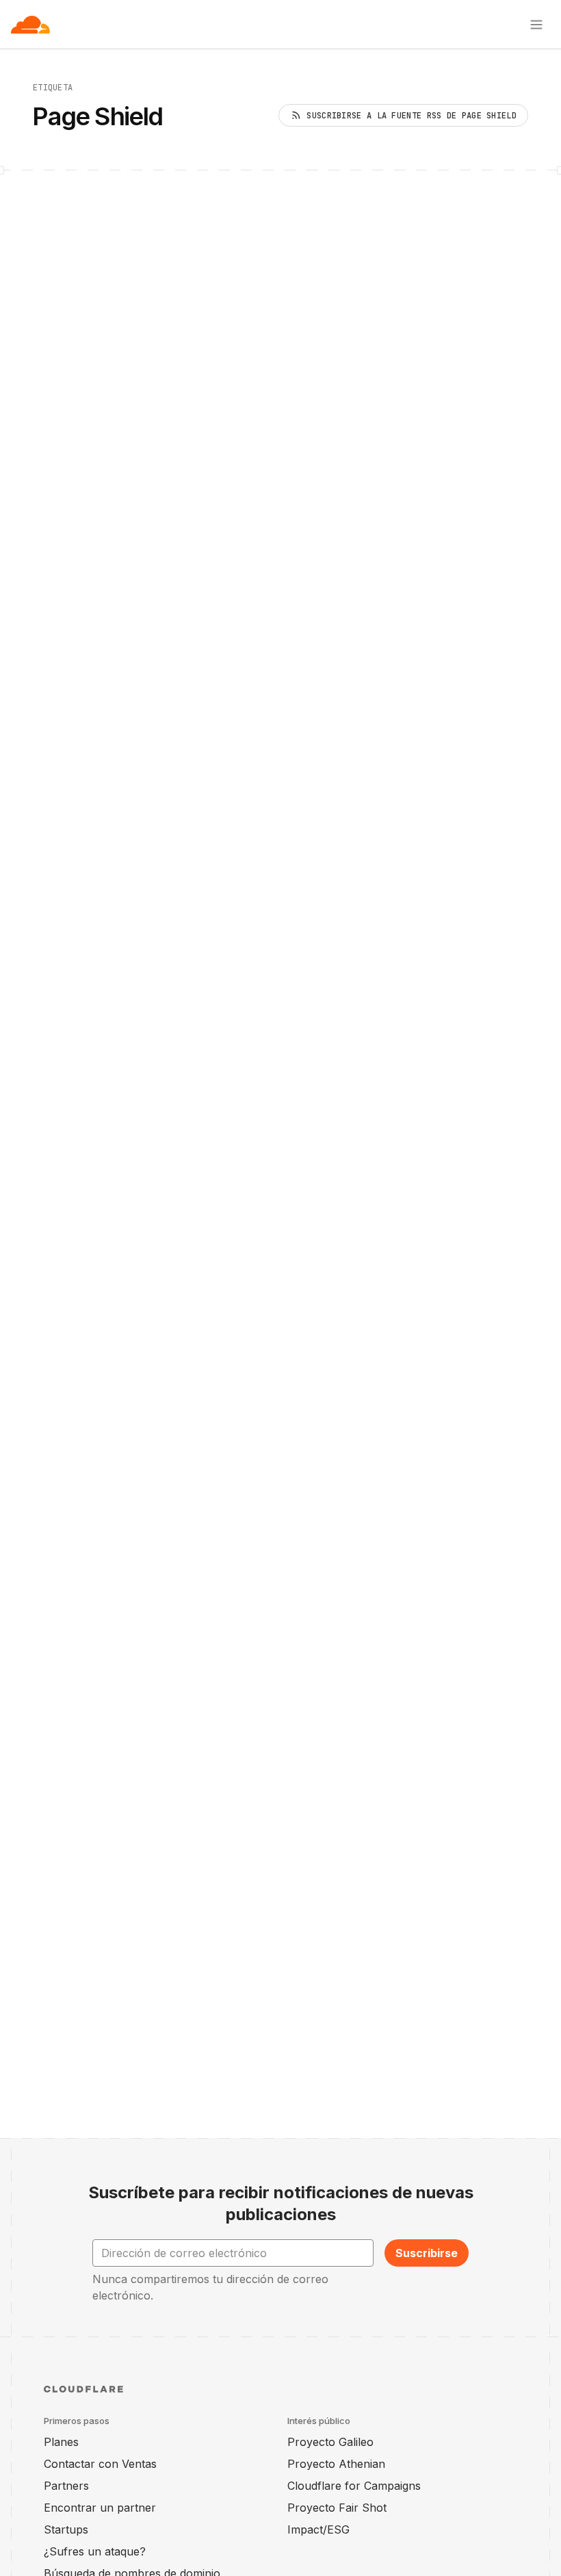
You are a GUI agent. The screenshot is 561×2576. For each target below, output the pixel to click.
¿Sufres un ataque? (95, 2551)
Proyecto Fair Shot (337, 2508)
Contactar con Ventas (100, 2464)
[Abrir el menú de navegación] (536, 25)
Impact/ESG (318, 2529)
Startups (66, 2529)
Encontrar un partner (100, 2508)
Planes (61, 2442)
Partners (66, 2486)
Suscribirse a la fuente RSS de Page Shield (412, 116)
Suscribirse (427, 2253)
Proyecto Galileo (330, 2442)
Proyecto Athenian (336, 2464)
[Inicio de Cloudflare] (30, 25)
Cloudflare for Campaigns (354, 2486)
